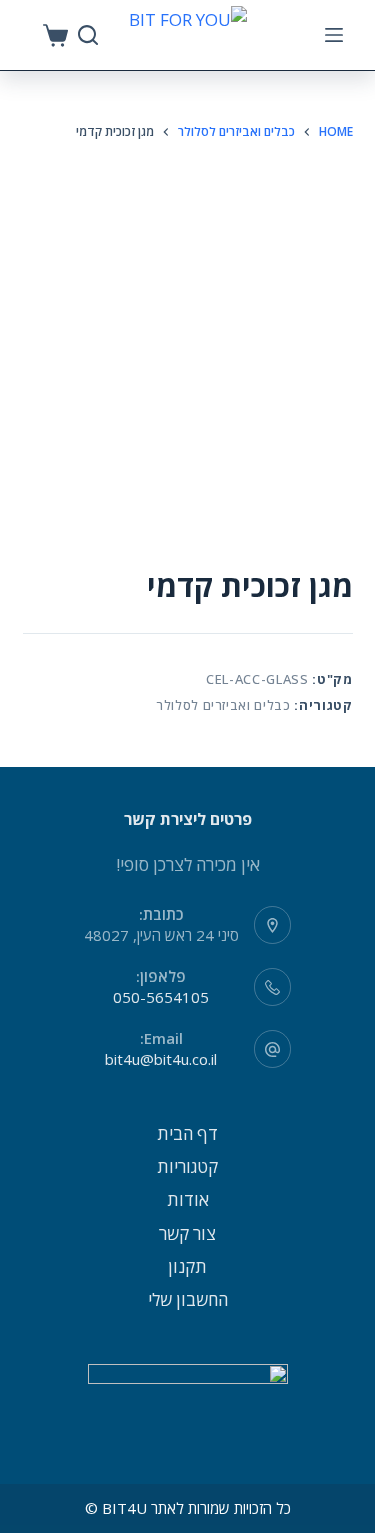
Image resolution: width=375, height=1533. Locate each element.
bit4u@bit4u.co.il (161, 1059)
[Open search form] (88, 35)
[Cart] (55, 35)
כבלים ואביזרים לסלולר (223, 705)
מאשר (188, 1515)
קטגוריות (187, 1166)
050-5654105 (161, 997)
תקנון (187, 1266)
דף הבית (187, 1133)
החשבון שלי (188, 1299)
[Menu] (334, 35)
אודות (188, 1199)
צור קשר (187, 1233)
